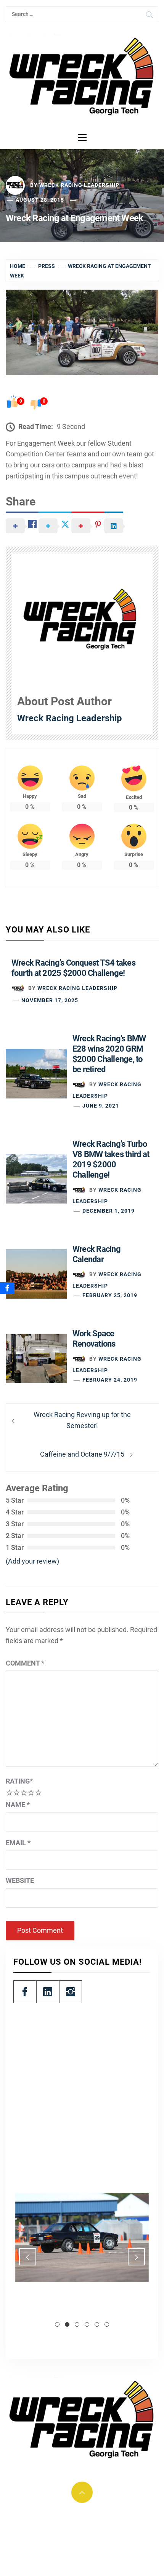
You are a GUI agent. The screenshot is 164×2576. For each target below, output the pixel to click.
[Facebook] (7, 1288)
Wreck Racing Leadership (79, 185)
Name (18, 1805)
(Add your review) (32, 1561)
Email (18, 1843)
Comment (25, 1663)
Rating (19, 1781)
